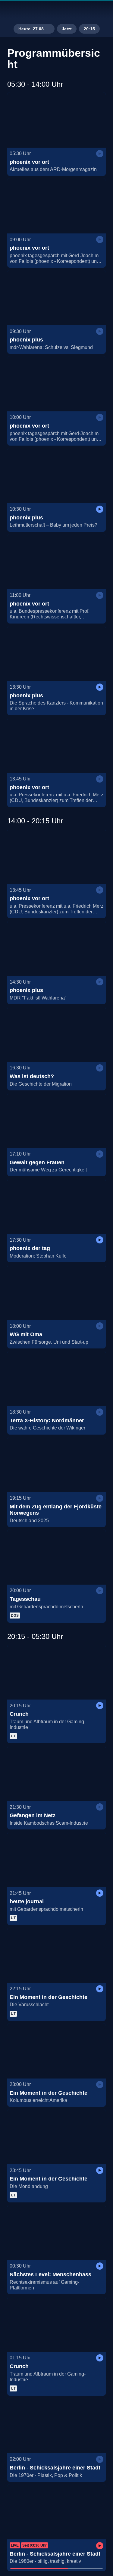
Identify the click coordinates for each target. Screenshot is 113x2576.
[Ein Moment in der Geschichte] (56, 1955)
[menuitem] (83, 11)
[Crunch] (56, 1672)
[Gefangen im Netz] (56, 1773)
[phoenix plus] (56, 298)
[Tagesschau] (56, 1557)
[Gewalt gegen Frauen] (56, 1120)
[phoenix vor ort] (56, 120)
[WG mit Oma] (56, 1292)
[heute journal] (56, 1859)
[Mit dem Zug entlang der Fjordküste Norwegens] (56, 1465)
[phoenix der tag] (56, 1206)
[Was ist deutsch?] (56, 1034)
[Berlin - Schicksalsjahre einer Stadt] (56, 2426)
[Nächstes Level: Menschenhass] (56, 2232)
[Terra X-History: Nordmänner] (56, 1378)
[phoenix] (57, 11)
